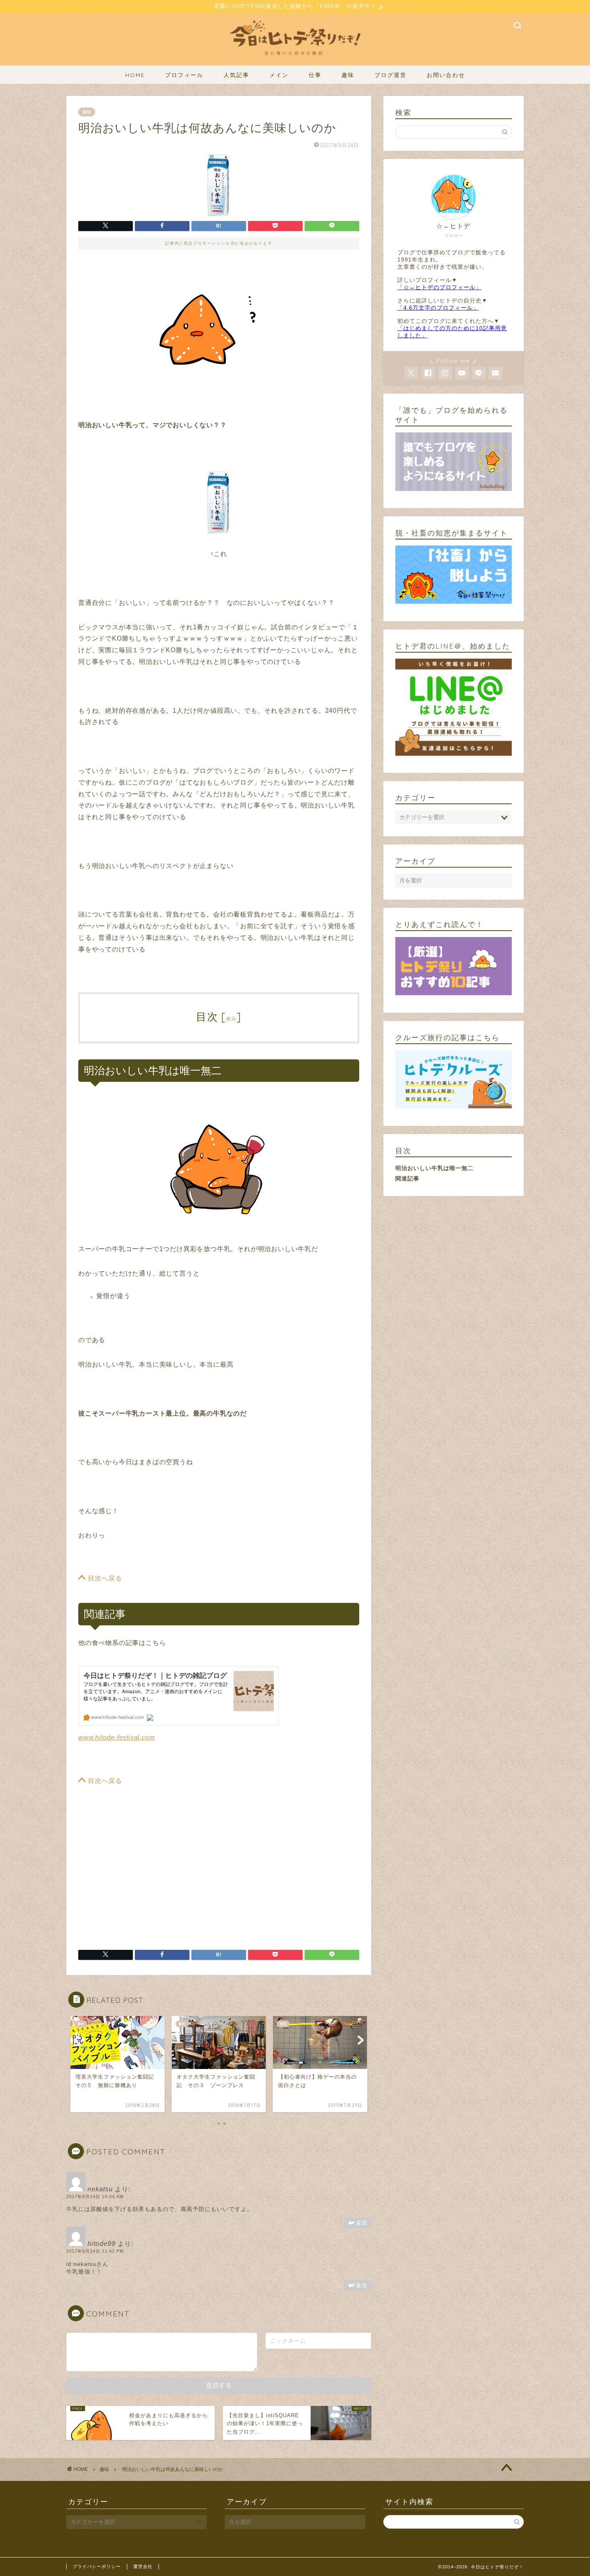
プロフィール (184, 75)
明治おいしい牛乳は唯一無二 (434, 1168)
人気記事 (236, 75)
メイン (279, 75)
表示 (231, 1019)
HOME (135, 75)
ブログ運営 (391, 75)
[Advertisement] (146, 1874)
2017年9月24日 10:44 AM (95, 2197)
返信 (362, 2223)
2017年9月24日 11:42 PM (95, 2251)
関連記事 (407, 1178)
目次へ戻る (104, 1578)
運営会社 (143, 2566)
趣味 (348, 75)
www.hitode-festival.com (116, 1737)
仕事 (315, 75)
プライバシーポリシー (97, 2566)
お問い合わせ (446, 75)
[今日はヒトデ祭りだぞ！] (295, 60)
